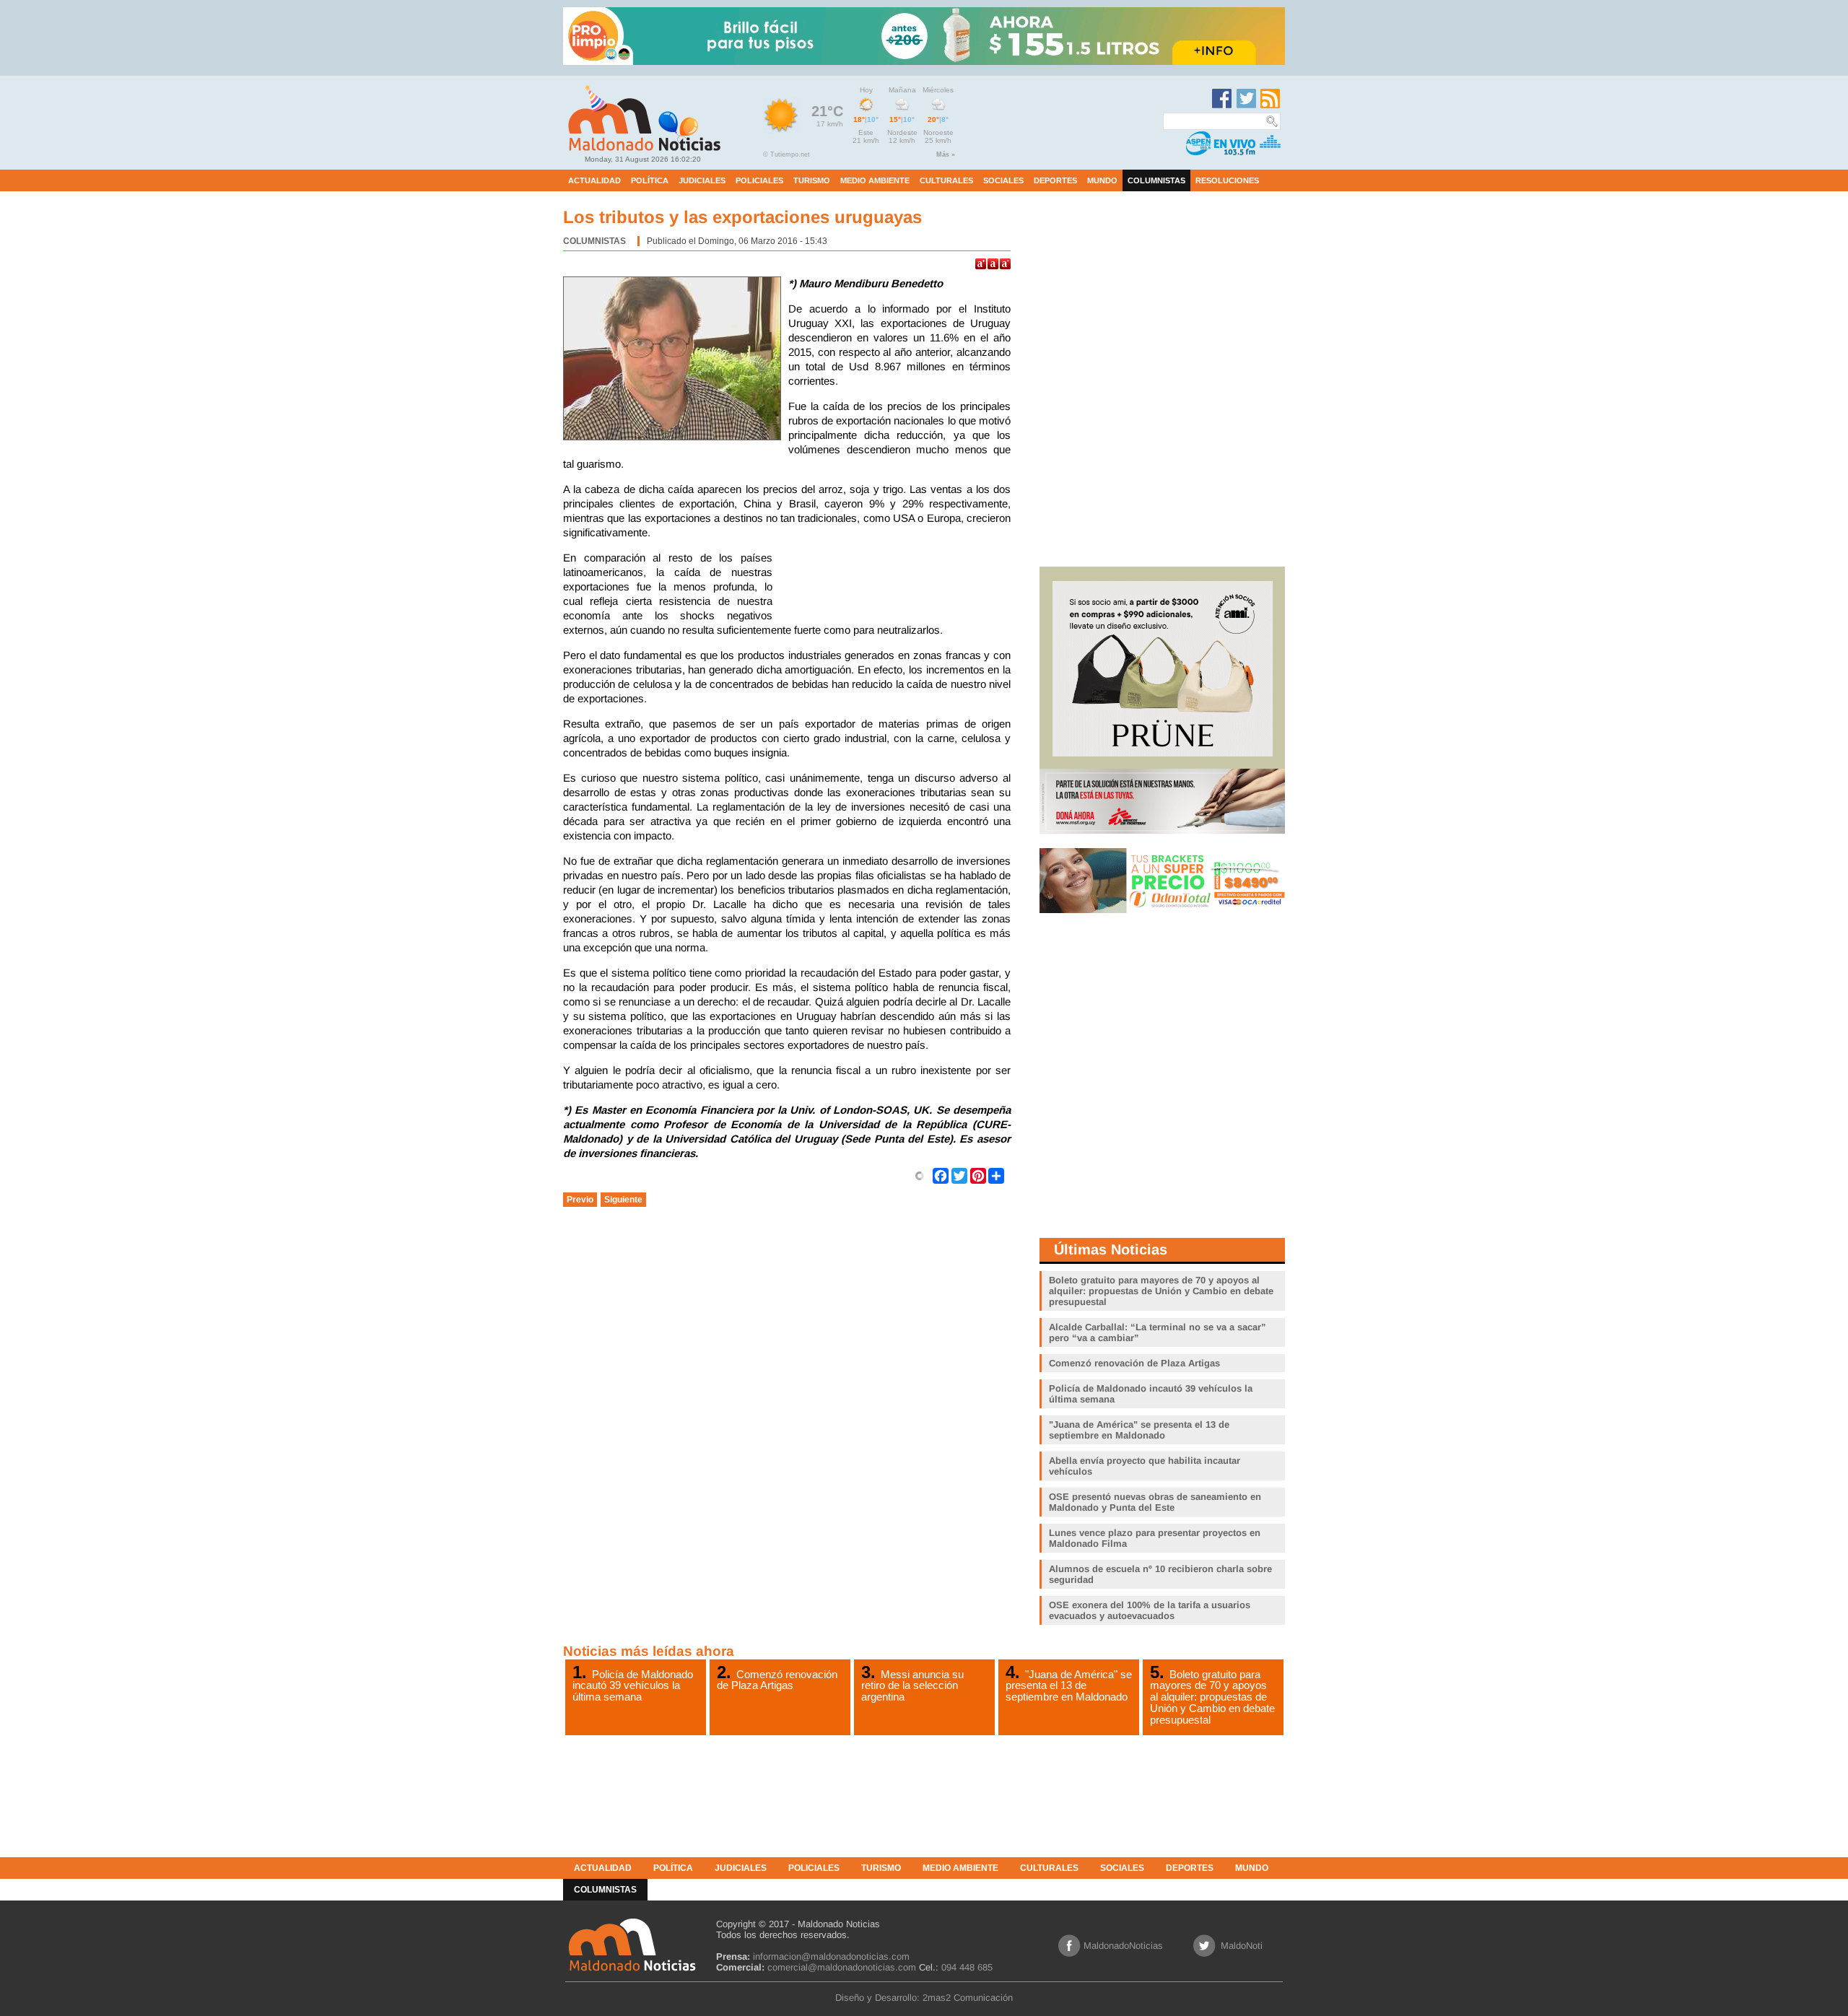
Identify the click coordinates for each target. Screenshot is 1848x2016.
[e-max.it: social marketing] (920, 1175)
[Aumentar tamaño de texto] (981, 264)
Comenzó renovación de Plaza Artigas (777, 1680)
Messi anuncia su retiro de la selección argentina (912, 1685)
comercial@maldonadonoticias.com (842, 1967)
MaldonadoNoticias (1123, 1946)
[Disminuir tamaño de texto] (1005, 264)
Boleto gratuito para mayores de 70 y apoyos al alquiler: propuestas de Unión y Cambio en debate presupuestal (1212, 1697)
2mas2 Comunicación (968, 1998)
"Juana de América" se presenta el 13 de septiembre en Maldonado (1069, 1685)
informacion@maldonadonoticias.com (831, 1956)
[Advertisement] (895, 587)
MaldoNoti (1242, 1946)
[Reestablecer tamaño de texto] (993, 264)
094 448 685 (967, 1967)
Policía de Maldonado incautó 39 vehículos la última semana (633, 1685)
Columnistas (594, 241)
